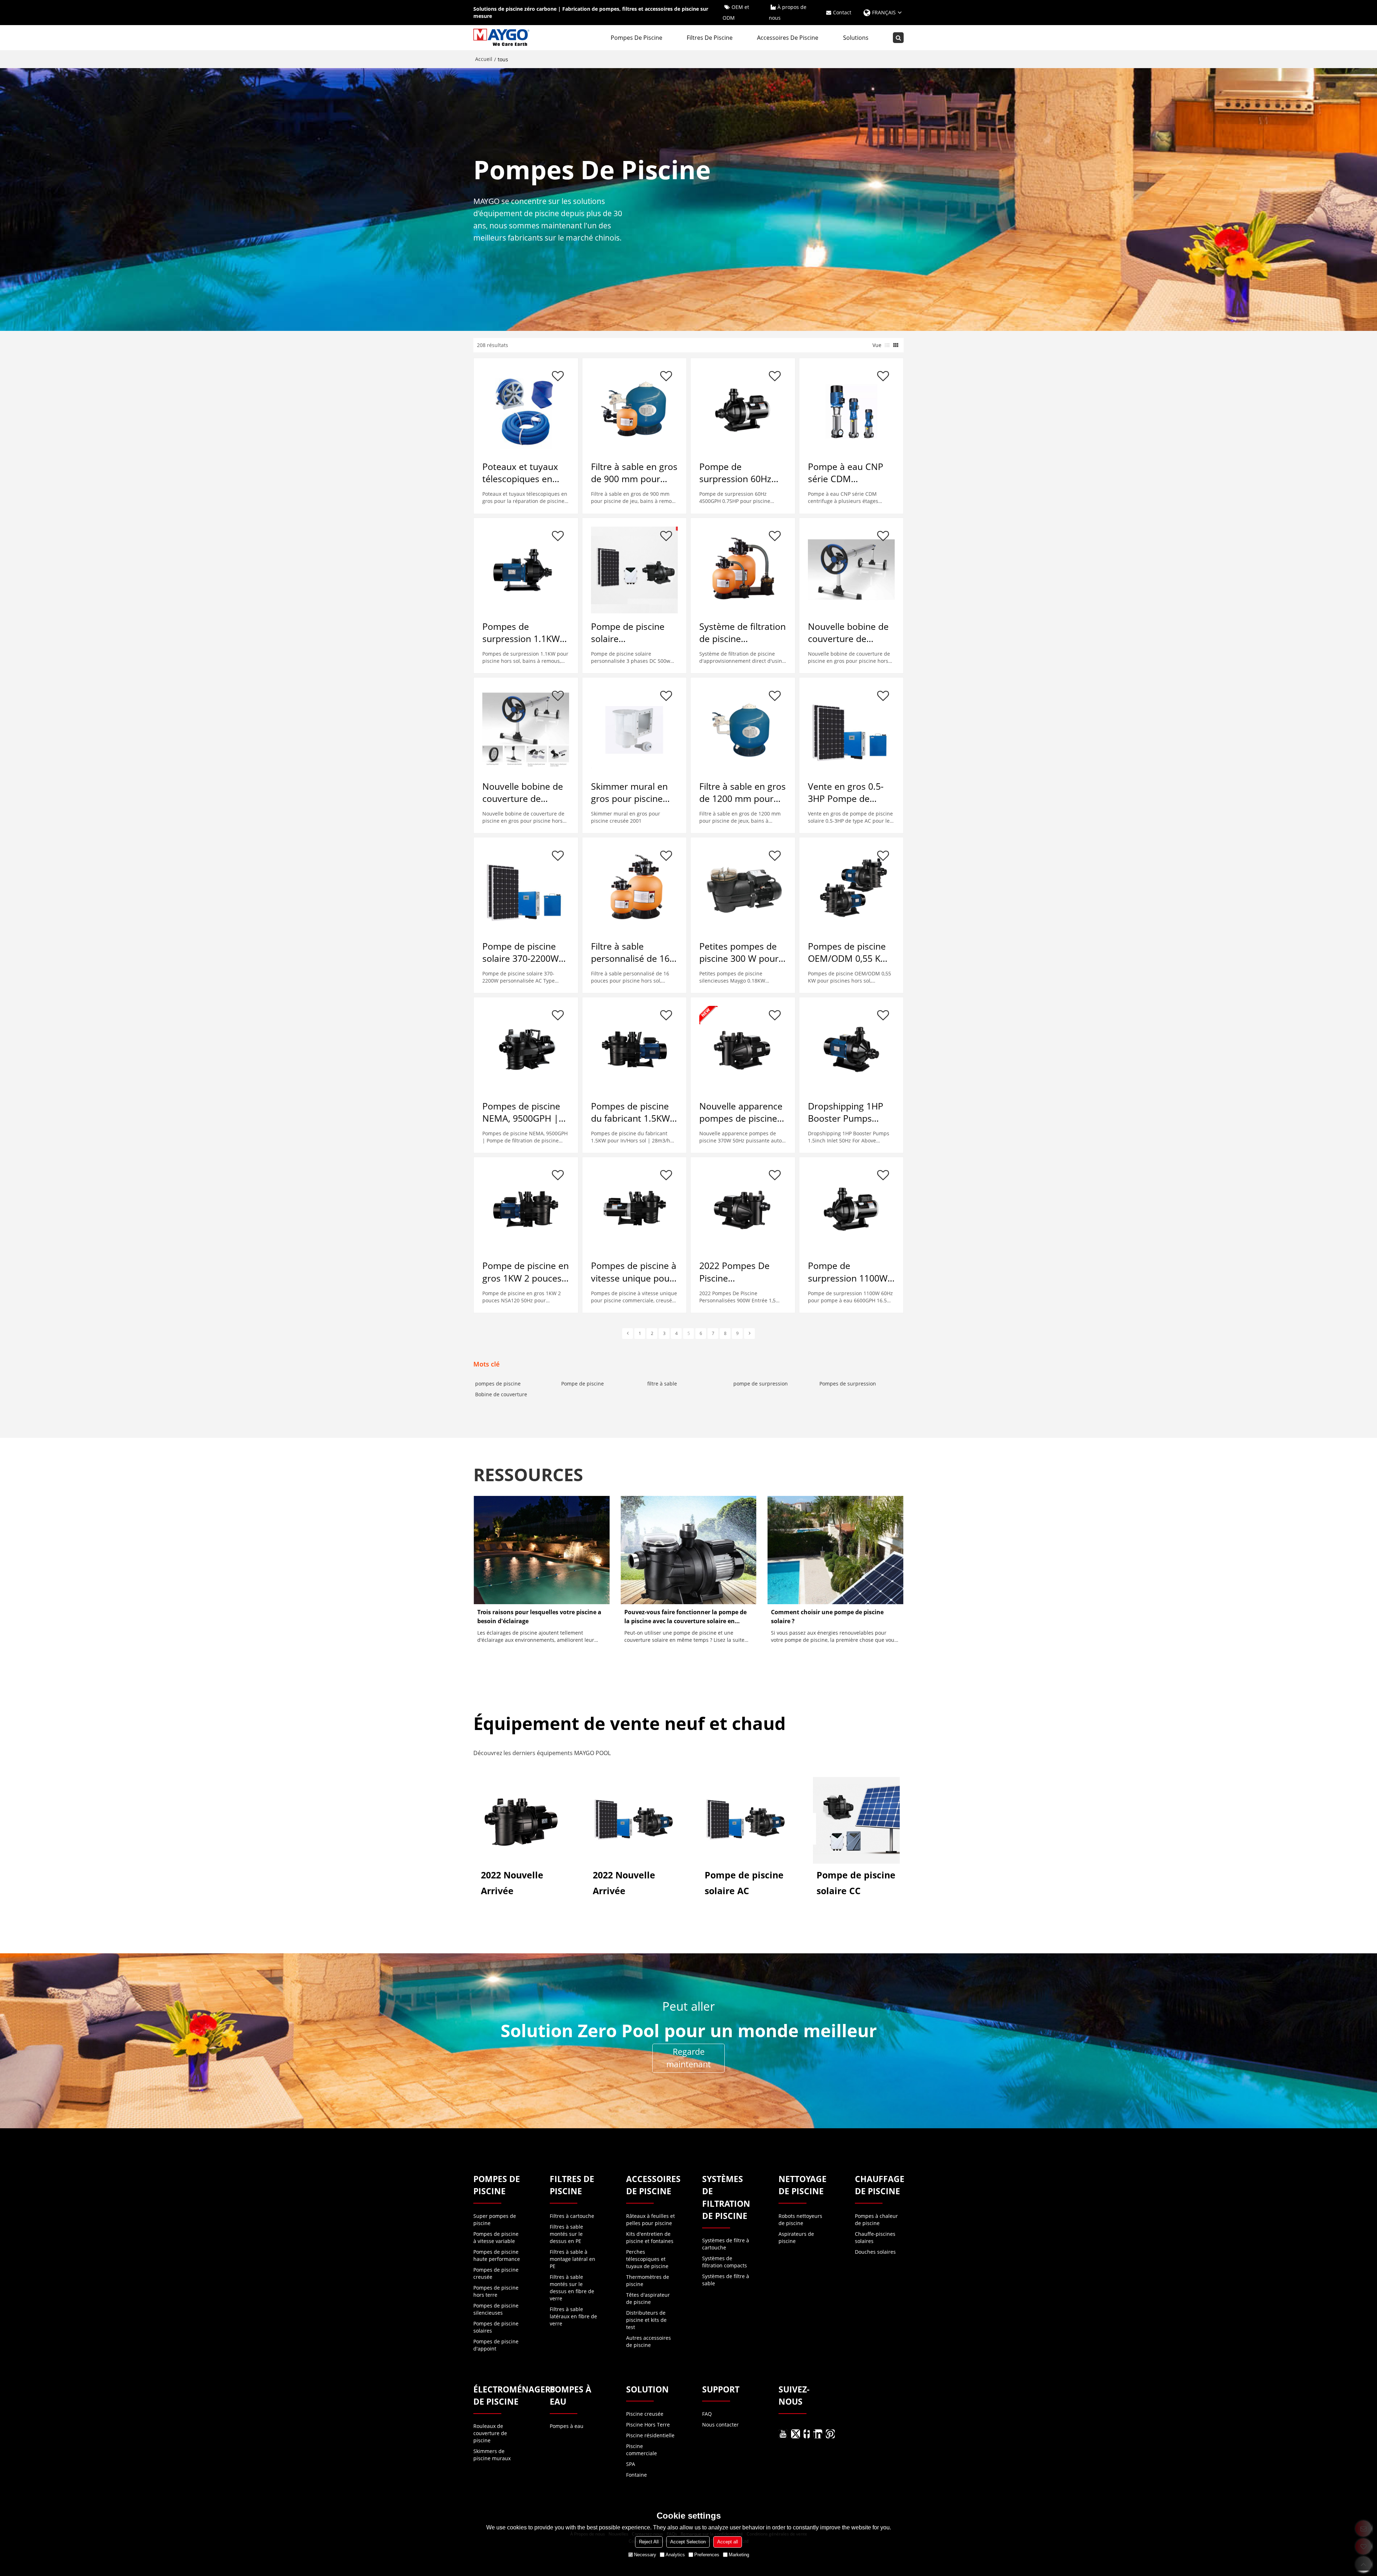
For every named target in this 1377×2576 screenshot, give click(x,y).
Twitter (796, 2434)
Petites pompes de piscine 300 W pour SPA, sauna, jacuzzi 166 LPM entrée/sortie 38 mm (742, 952)
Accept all (728, 2542)
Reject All (649, 2542)
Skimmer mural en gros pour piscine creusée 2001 (629, 793)
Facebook (807, 2434)
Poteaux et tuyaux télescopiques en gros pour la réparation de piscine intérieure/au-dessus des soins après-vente (525, 473)
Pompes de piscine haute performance (497, 2255)
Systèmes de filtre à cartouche (726, 2244)
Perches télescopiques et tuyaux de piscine (647, 2259)
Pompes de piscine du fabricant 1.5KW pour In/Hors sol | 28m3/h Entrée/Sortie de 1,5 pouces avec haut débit (632, 1112)
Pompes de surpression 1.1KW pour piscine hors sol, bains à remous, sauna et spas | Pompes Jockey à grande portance (524, 633)
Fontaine (637, 2475)
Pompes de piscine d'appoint (496, 2345)
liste (887, 345)
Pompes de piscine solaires (496, 2327)
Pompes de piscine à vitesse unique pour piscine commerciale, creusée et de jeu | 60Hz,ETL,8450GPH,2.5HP (634, 1272)
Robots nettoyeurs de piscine (800, 2219)
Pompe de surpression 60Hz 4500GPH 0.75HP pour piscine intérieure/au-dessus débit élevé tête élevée (742, 473)
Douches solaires (875, 2252)
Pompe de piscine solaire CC (856, 1883)
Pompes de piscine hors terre (496, 2291)
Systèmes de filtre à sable (726, 2280)
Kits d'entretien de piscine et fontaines (650, 2237)
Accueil (484, 59)
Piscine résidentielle (650, 2435)
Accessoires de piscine (788, 38)
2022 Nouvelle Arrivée (512, 1883)
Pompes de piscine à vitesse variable (496, 2237)
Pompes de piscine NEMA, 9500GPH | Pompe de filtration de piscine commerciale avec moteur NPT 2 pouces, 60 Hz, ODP (523, 1112)
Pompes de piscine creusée (496, 2273)
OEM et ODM (736, 12)
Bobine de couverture (501, 1394)
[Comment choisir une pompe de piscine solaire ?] (835, 1550)
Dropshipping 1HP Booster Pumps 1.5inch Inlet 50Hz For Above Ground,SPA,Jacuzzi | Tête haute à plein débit (851, 1112)
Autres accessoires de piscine (649, 2341)
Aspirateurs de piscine (796, 2237)
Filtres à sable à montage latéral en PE (572, 2259)
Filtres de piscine (710, 38)
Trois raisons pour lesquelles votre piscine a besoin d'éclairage (539, 1617)
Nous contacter (720, 2425)
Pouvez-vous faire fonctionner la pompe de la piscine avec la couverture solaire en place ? (685, 1617)
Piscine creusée (645, 2414)
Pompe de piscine (583, 1384)
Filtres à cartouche (572, 2216)
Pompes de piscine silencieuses (496, 2309)
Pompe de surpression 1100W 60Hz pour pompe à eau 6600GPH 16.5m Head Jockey (850, 1272)
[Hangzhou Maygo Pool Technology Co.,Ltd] (502, 38)
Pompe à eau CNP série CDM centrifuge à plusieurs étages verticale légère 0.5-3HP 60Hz (849, 473)
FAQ (707, 2414)
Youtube (783, 2434)
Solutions (856, 38)
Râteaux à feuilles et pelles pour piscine (650, 2219)
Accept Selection (688, 2542)
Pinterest (830, 2434)
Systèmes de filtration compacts (725, 2262)
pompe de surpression (761, 1384)
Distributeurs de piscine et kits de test (646, 2320)
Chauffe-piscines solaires (875, 2237)
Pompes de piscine (637, 38)
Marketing (739, 2555)
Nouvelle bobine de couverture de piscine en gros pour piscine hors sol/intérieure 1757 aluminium (850, 633)
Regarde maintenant (688, 2058)
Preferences (707, 2555)
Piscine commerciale (642, 2450)
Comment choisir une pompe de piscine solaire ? (827, 1617)
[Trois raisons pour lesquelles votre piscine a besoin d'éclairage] (542, 1550)
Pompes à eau (567, 2426)
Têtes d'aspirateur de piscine (648, 2298)
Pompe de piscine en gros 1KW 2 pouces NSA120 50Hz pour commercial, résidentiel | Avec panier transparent (526, 1272)
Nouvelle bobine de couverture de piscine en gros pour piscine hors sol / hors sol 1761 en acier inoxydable (525, 793)
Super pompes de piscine (495, 2219)
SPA (631, 2464)
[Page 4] (628, 1334)
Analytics (675, 2555)
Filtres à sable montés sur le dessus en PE (566, 2234)
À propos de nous (788, 12)
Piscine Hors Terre (648, 2425)
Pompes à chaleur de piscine (876, 2219)
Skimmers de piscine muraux (492, 2455)
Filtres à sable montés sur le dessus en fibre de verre (572, 2288)
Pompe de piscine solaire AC (744, 1883)
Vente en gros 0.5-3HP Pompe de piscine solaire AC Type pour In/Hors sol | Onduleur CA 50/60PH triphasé (846, 793)
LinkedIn (818, 2434)
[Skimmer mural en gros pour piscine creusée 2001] (634, 730)
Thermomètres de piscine (648, 2280)
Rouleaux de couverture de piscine (490, 2433)
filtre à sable (662, 1384)
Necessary (645, 2555)
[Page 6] (749, 1334)
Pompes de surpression (848, 1384)
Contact (842, 12)
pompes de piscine (498, 1384)
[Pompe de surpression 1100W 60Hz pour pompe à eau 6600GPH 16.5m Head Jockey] (851, 1209)
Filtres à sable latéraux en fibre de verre (573, 2316)
